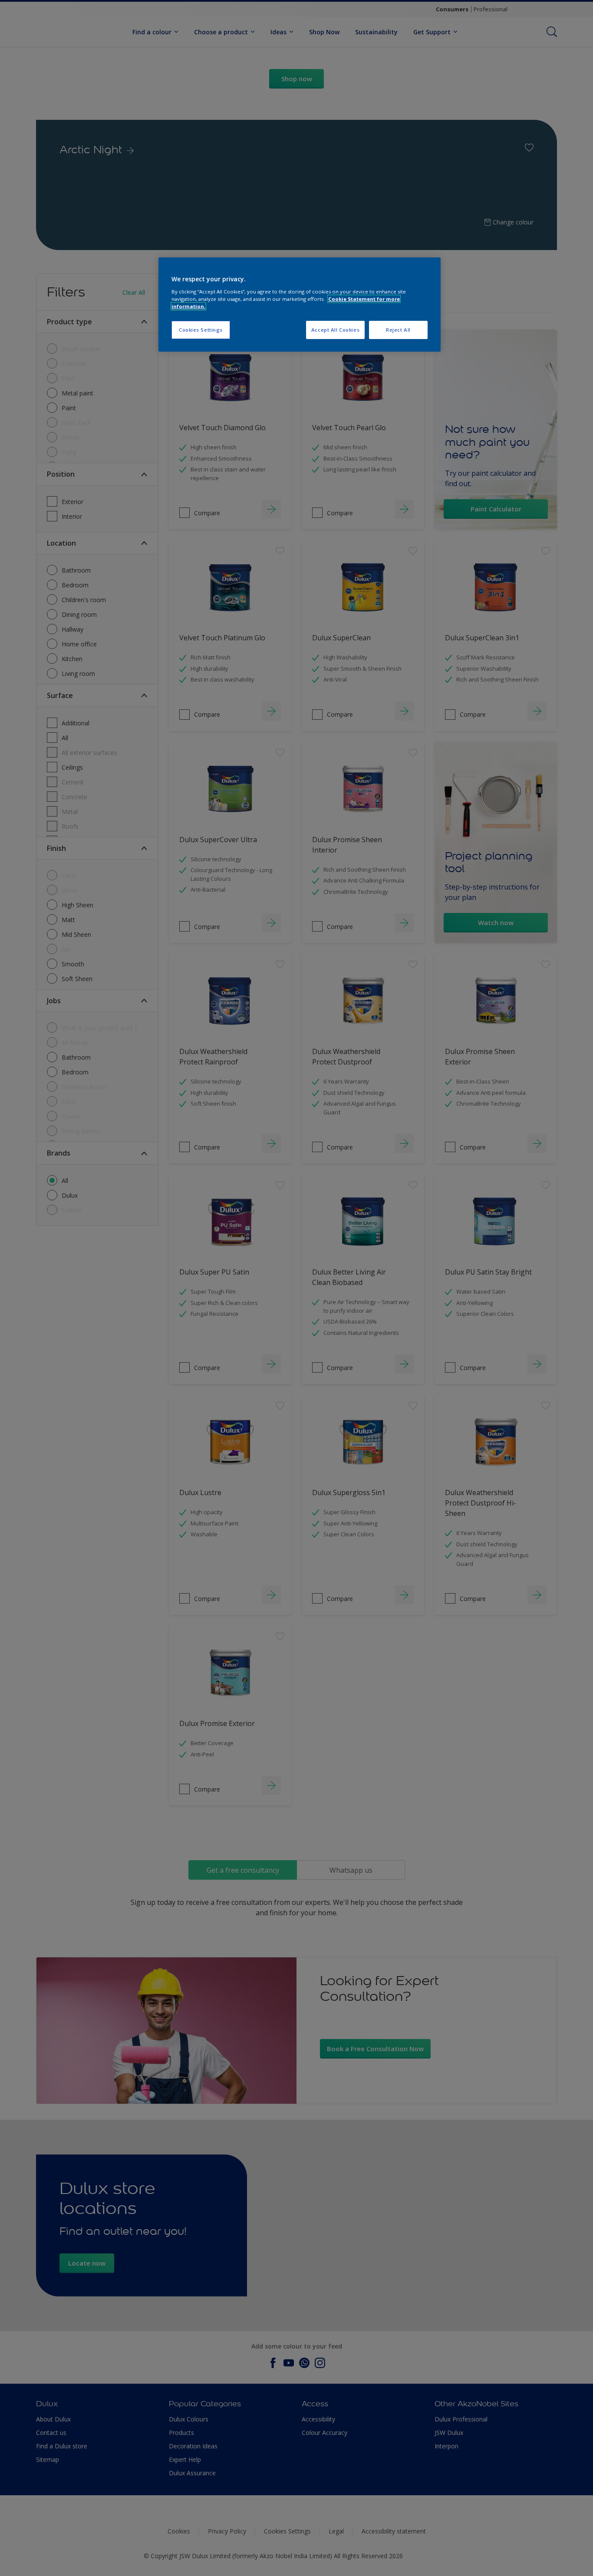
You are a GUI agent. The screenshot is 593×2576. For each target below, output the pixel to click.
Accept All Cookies (335, 330)
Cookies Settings (201, 330)
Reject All (398, 330)
